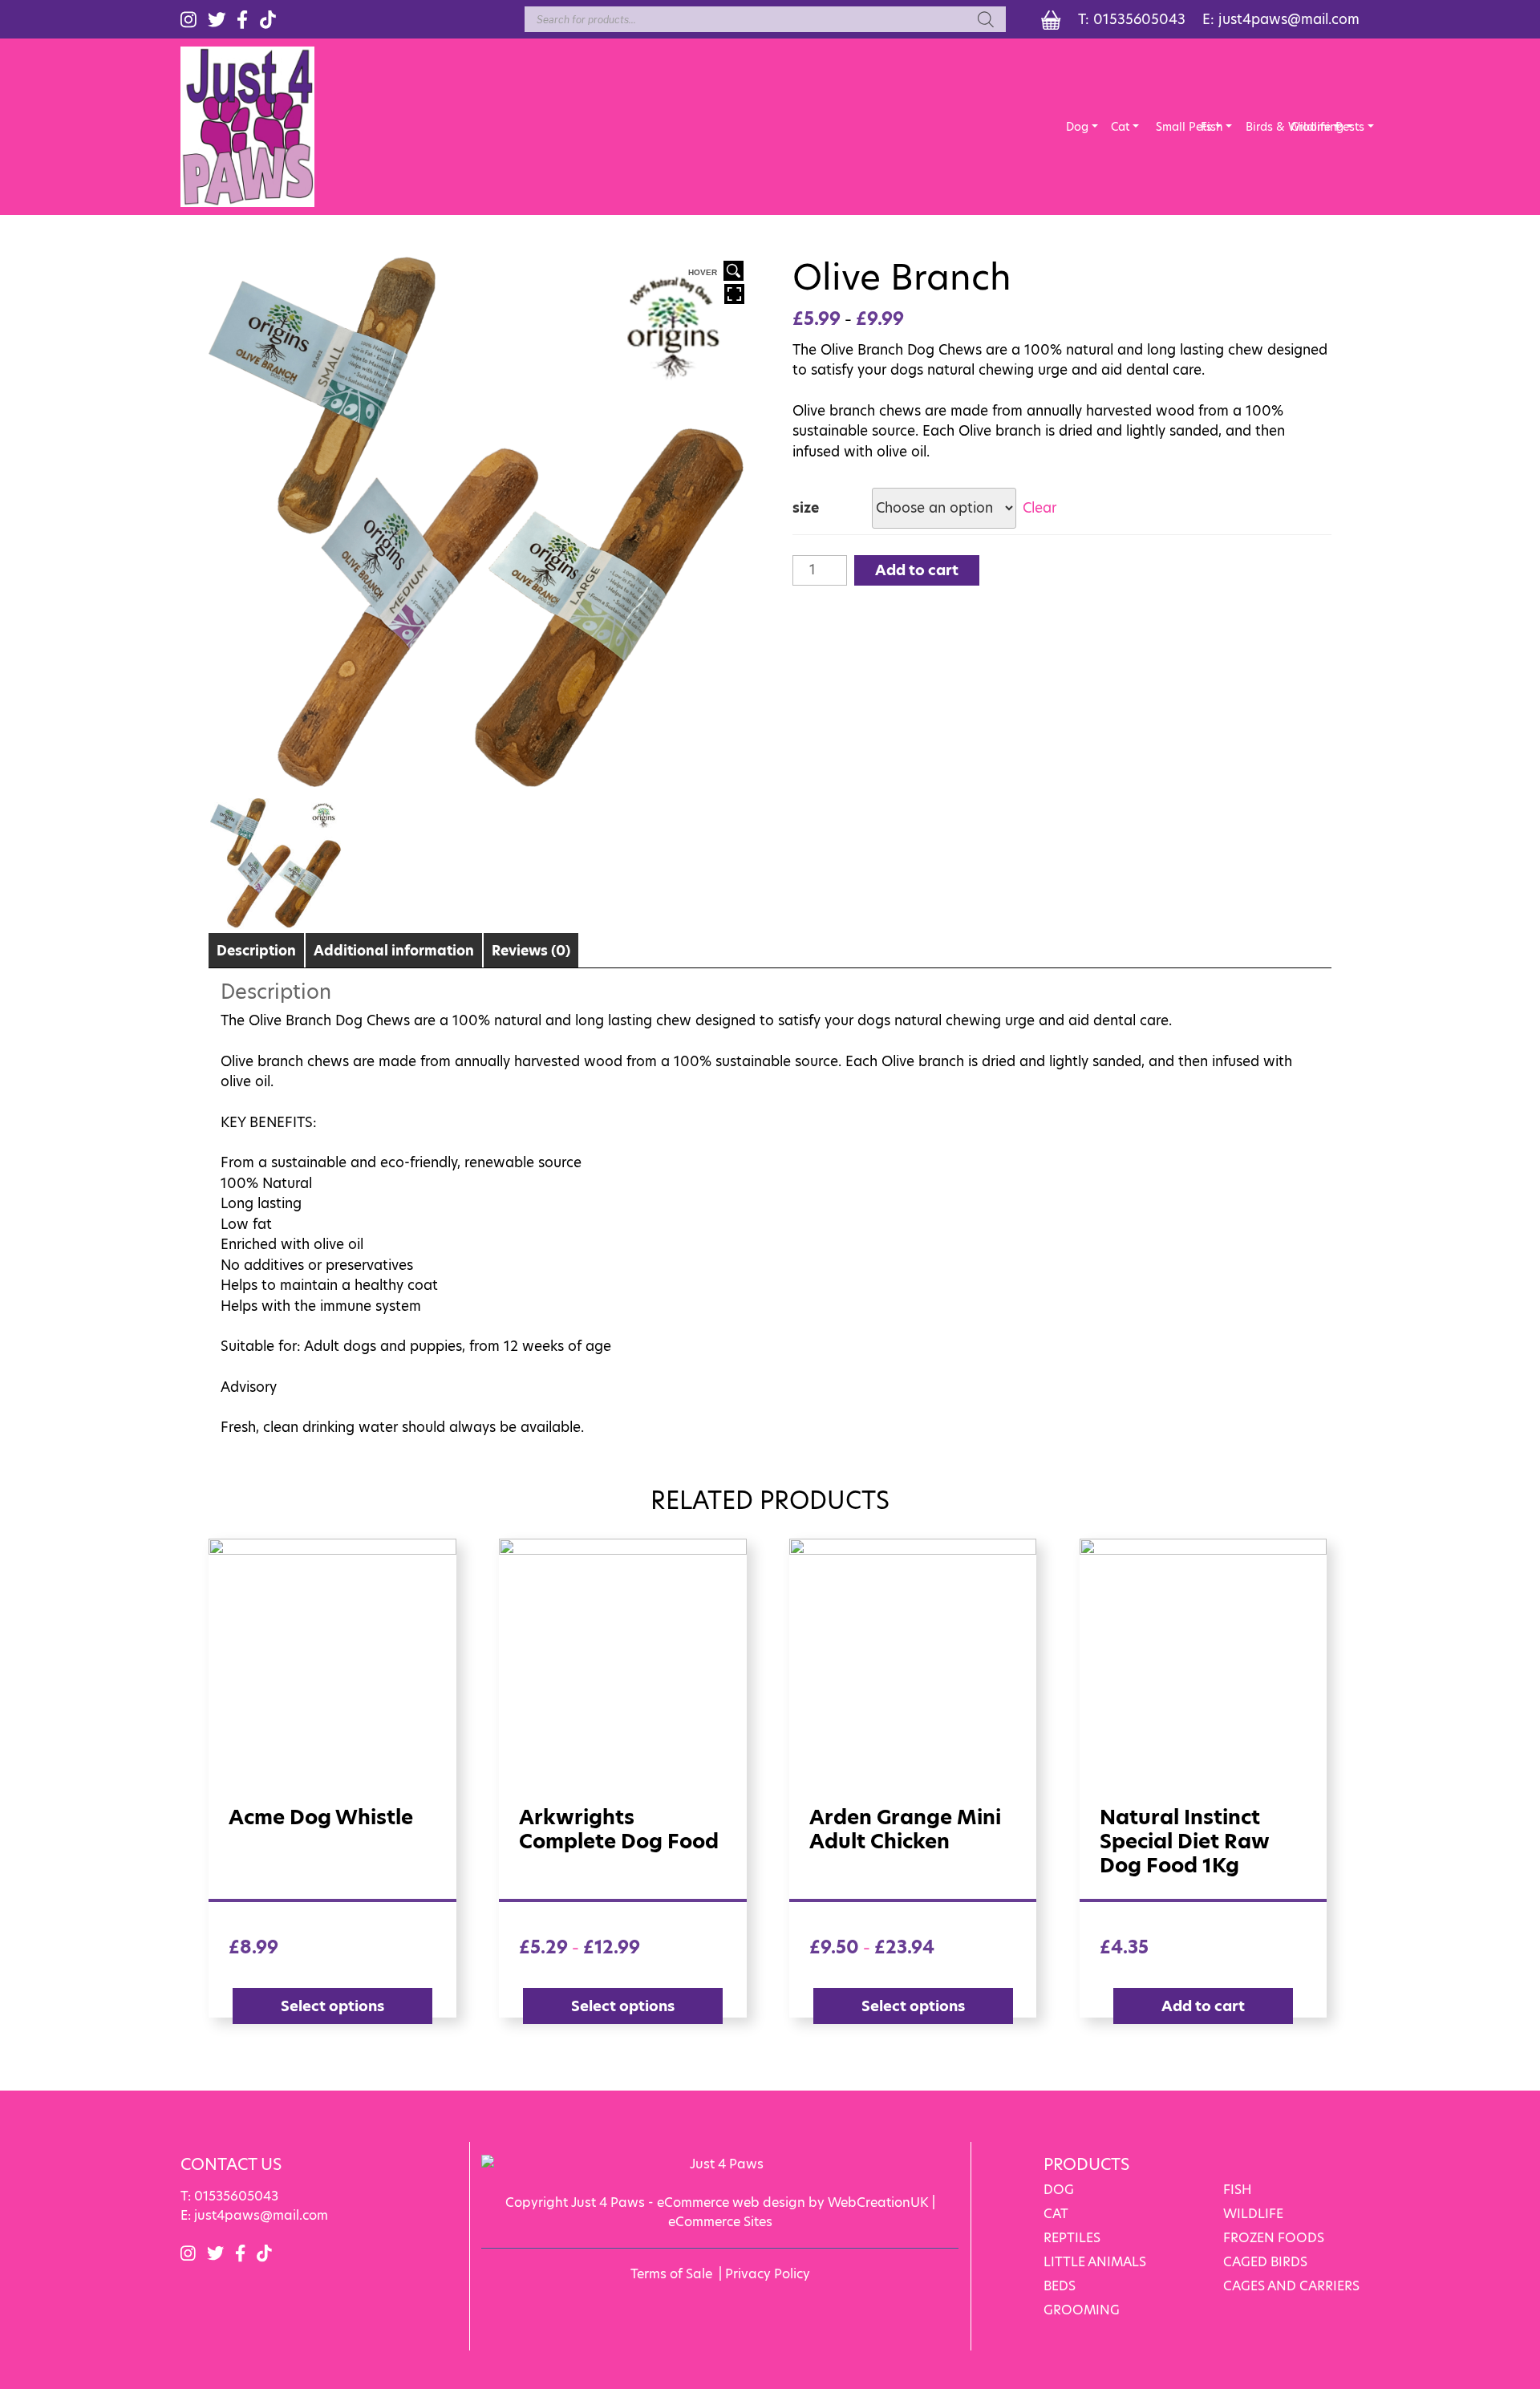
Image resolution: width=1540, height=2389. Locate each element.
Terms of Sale (671, 2274)
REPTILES (1072, 2238)
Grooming (1302, 127)
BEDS (1060, 2286)
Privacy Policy (768, 2274)
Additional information (394, 951)
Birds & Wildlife (1257, 127)
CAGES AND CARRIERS (1291, 2286)
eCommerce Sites (720, 2222)
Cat (1120, 127)
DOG (1059, 2190)
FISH (1238, 2190)
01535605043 (1139, 19)
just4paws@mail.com (1289, 19)
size (806, 508)
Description (256, 951)
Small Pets (1167, 127)
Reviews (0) (531, 951)
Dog (1077, 127)
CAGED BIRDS (1265, 2262)
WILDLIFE (1253, 2214)
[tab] (256, 950)
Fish (1212, 127)
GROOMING (1082, 2310)
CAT (1056, 2214)
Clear (1039, 508)
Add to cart (917, 570)
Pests (1347, 127)
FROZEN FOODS (1274, 2238)
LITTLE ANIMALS (1095, 2262)
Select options (332, 2006)
